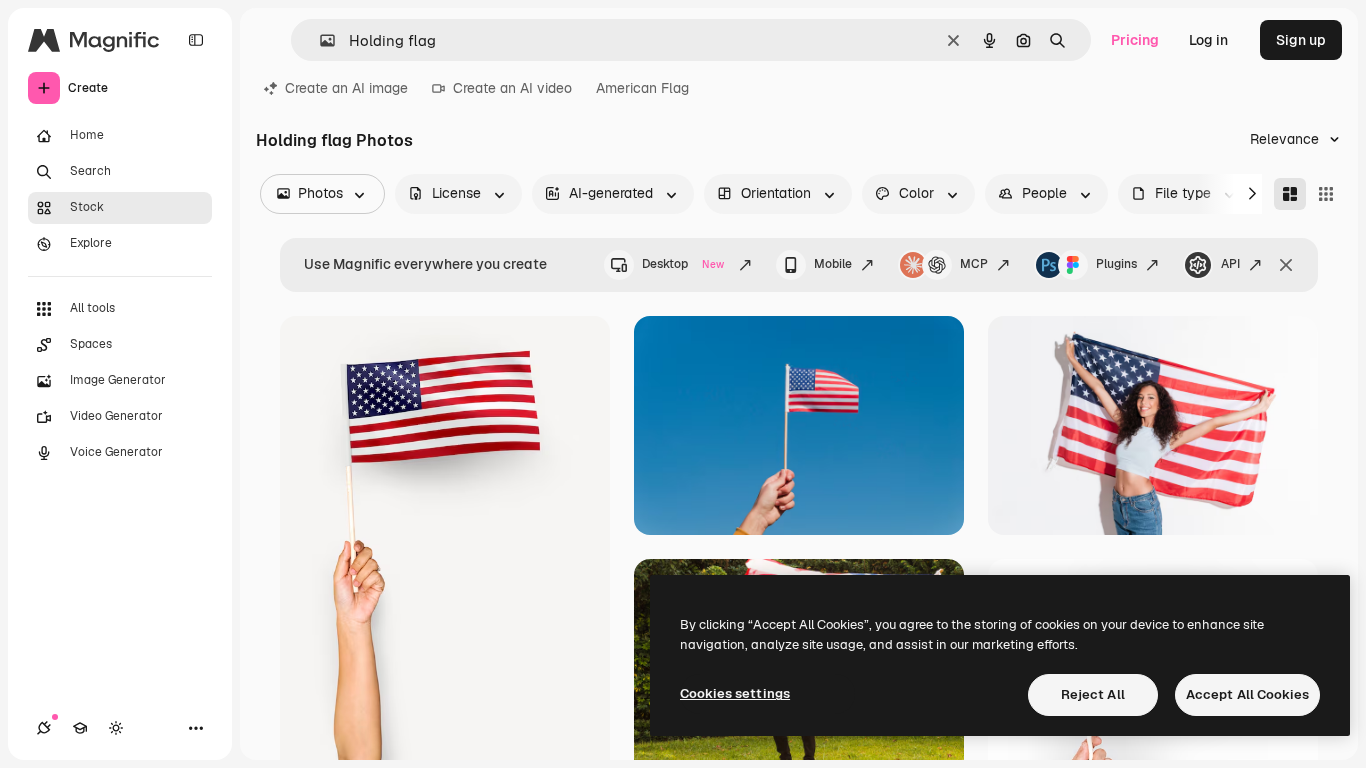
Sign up (1301, 40)
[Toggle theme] (116, 728)
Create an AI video (512, 88)
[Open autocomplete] (319, 40)
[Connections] (44, 728)
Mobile (833, 264)
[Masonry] (1290, 194)
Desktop (683, 264)
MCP (974, 264)
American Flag (642, 88)
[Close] (1286, 265)
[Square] (1326, 194)
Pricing (1135, 40)
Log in (1208, 40)
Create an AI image (346, 88)
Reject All (1093, 694)
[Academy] (80, 728)
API (1230, 264)
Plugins (1116, 264)
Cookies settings (735, 693)
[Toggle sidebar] (196, 40)
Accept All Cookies (1247, 694)
